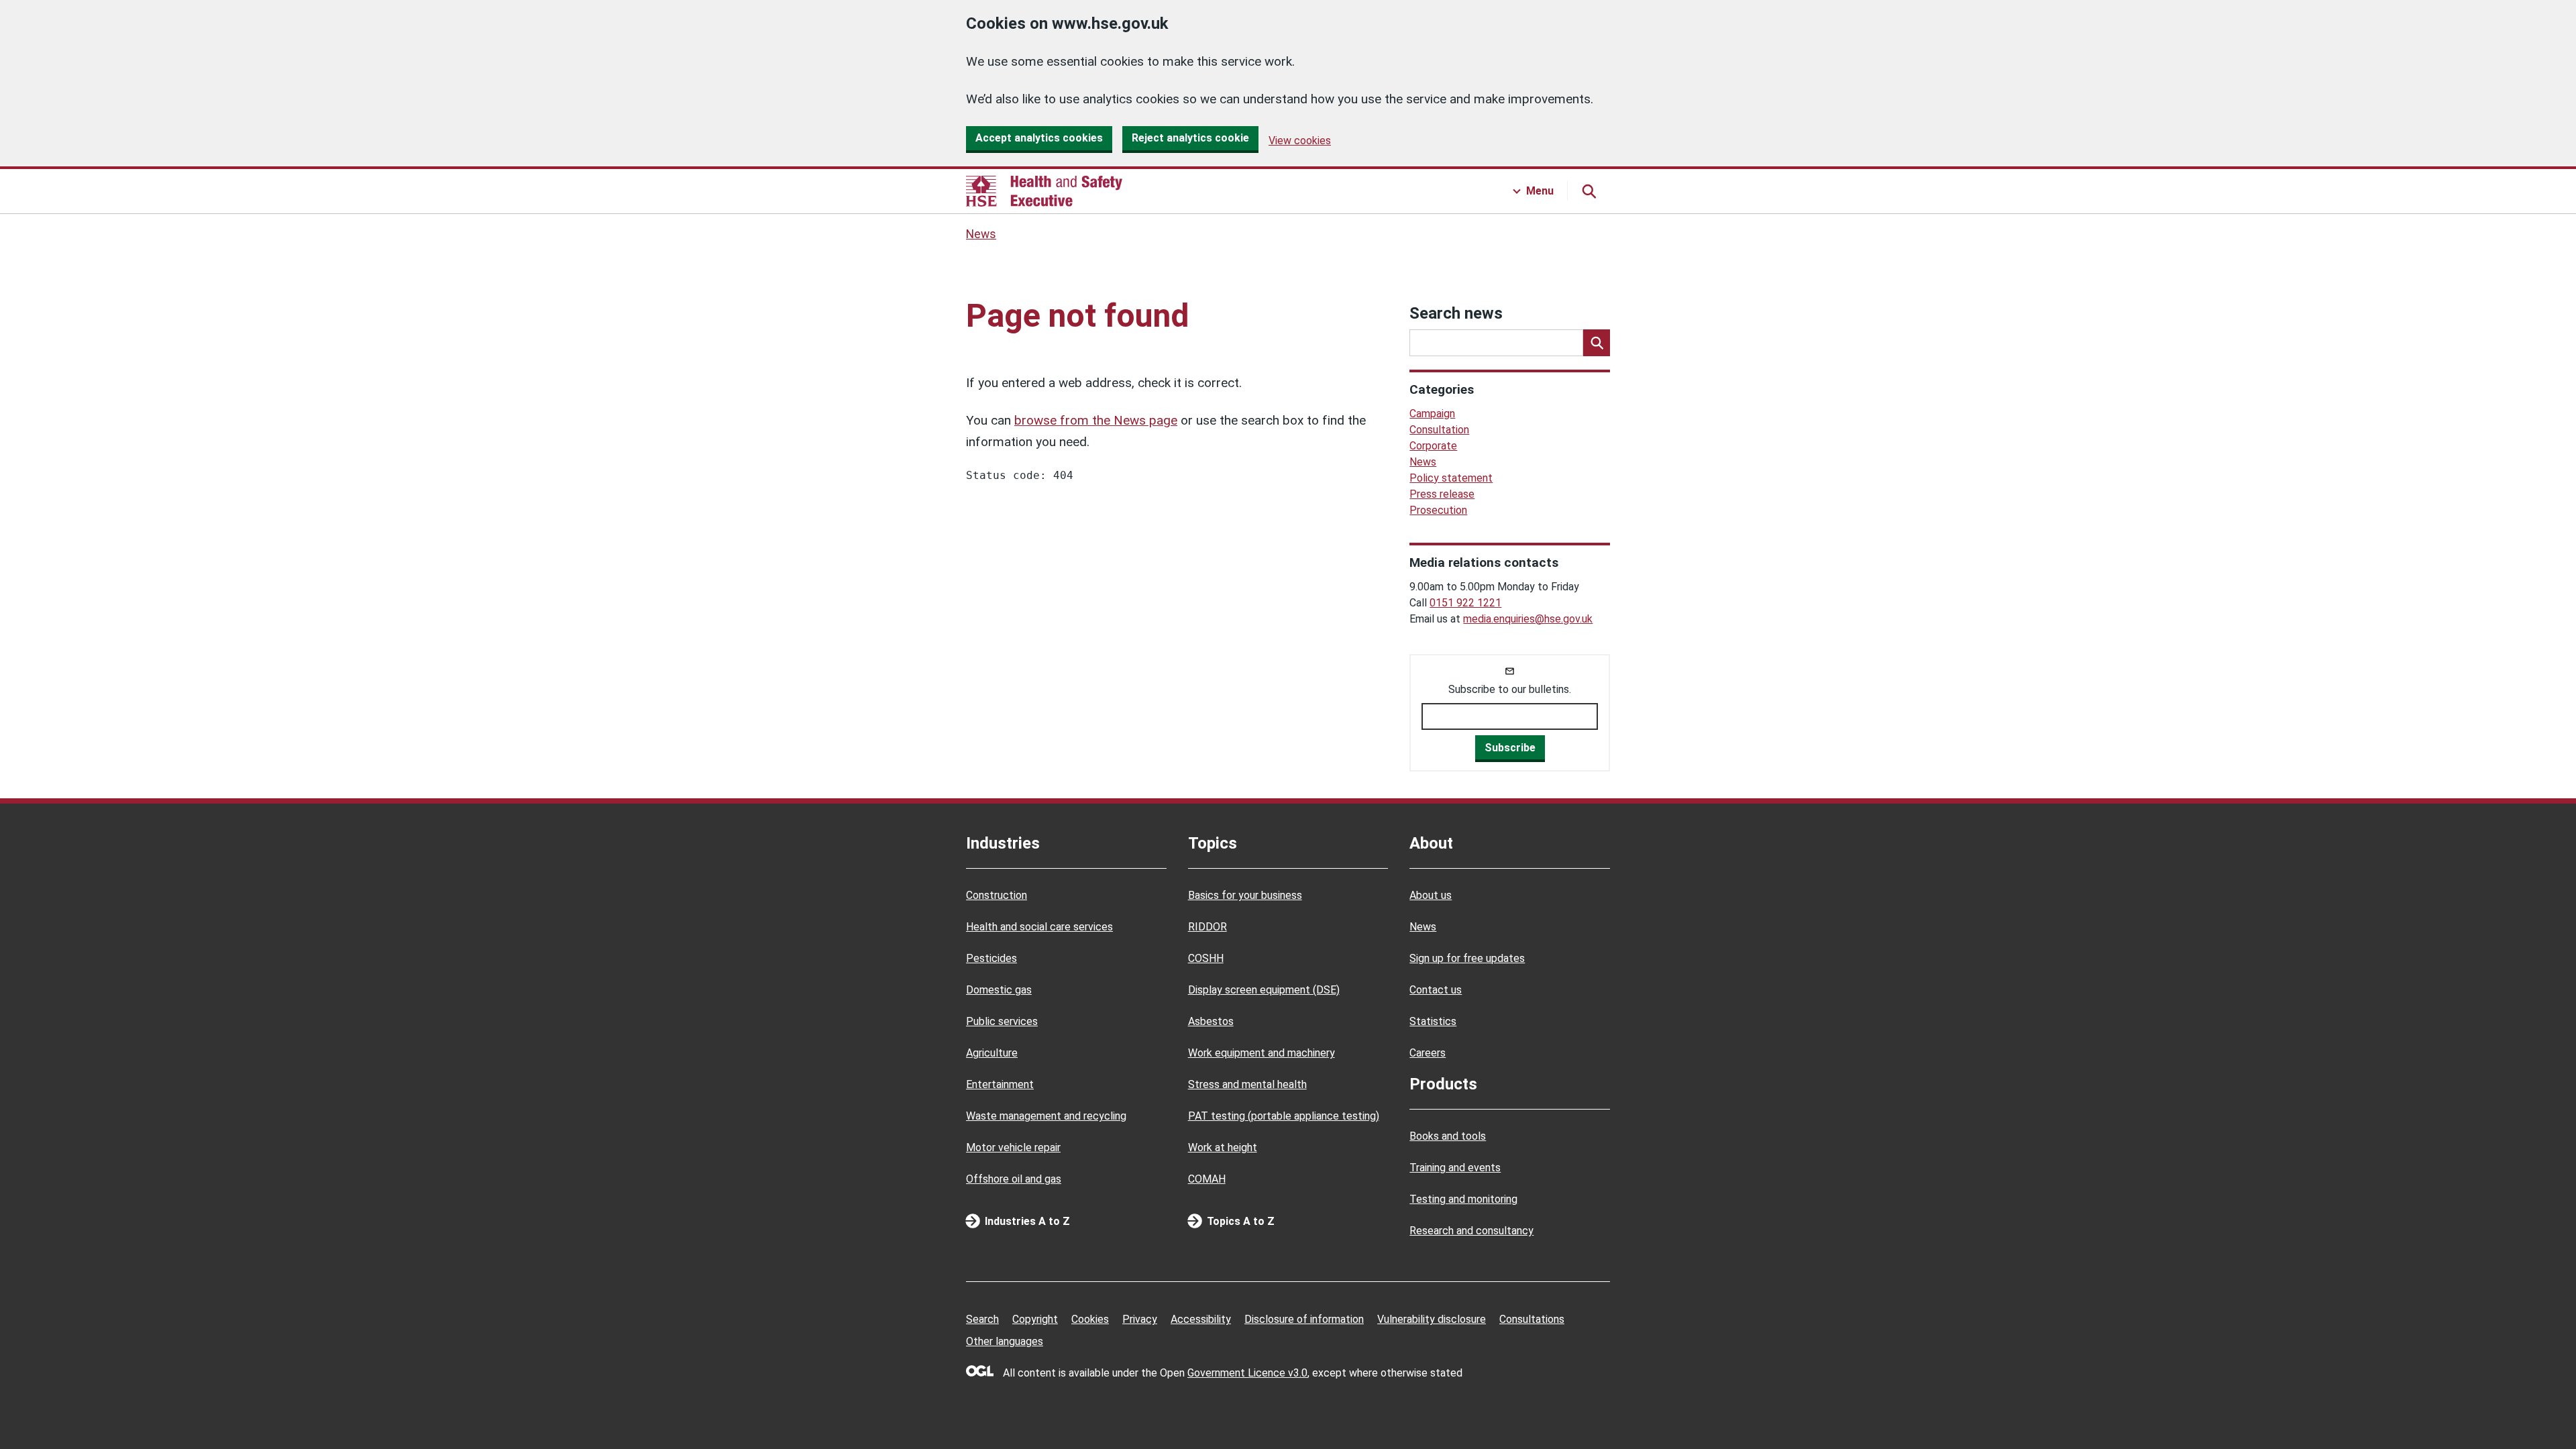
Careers (1428, 1053)
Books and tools (1448, 1136)
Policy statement (1451, 478)
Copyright (1035, 1319)
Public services (1002, 1021)
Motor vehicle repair (1013, 1147)
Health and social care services (1039, 927)
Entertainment (1000, 1084)
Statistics (1433, 1021)
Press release (1442, 494)
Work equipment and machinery (1262, 1053)
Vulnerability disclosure (1432, 1319)
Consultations (1532, 1319)
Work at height (1223, 1147)
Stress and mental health (1247, 1084)
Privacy (1140, 1319)
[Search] (1597, 343)
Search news (1456, 313)
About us (1431, 895)
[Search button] (1589, 191)
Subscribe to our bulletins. (1510, 689)
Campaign (1432, 414)
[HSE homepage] (1044, 191)
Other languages (1005, 1341)
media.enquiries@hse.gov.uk (1528, 619)
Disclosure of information (1304, 1319)
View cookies (1300, 141)
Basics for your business (1245, 895)
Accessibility (1201, 1319)
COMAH (1207, 1179)
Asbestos (1211, 1021)
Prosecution (1438, 510)
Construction (997, 895)
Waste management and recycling (1046, 1116)
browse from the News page (1096, 420)
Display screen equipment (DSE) (1264, 990)
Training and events (1455, 1168)
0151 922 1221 (1465, 603)
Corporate (1433, 446)
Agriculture (992, 1053)
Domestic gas (999, 990)
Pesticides (991, 958)
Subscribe (1510, 748)
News (981, 234)
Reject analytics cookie (1190, 138)
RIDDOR (1207, 927)
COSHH (1206, 958)
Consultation (1439, 430)
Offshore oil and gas (1014, 1179)
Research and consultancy (1471, 1231)
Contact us (1436, 990)
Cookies (1090, 1319)
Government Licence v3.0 (1247, 1373)
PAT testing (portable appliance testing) (1284, 1116)
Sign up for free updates (1467, 958)
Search (982, 1319)
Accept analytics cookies (1039, 138)
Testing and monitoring (1463, 1199)
